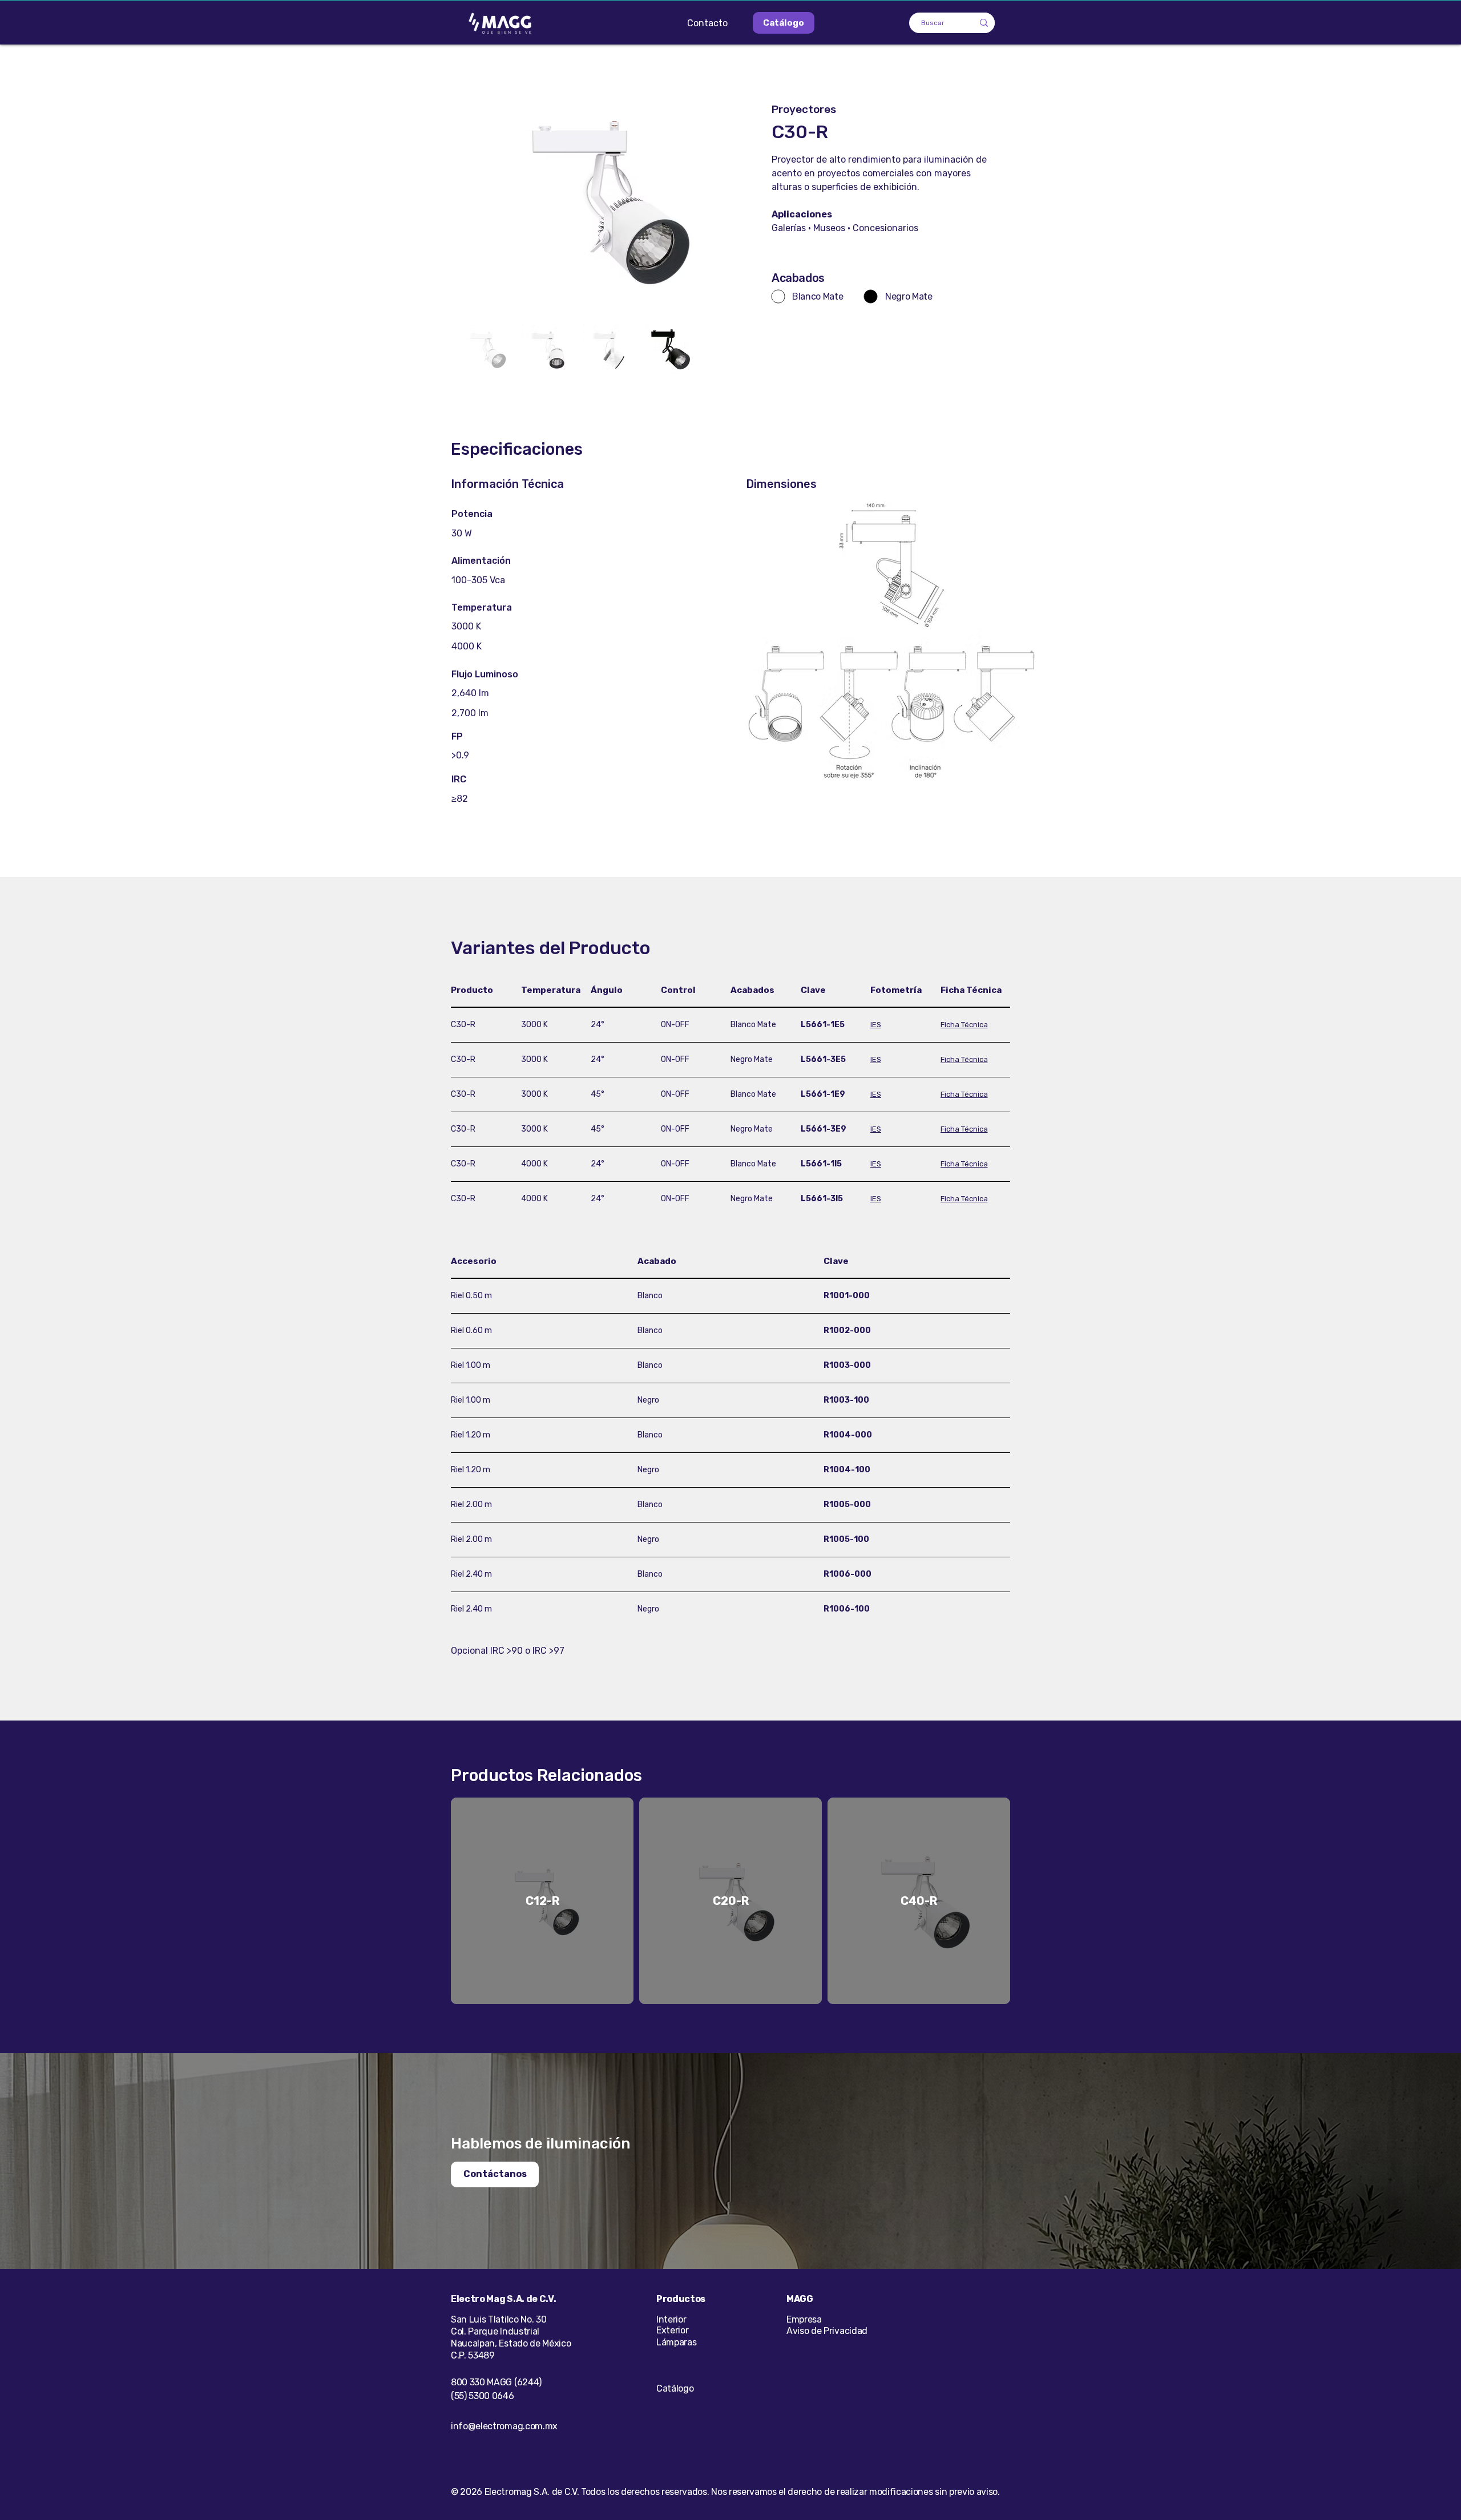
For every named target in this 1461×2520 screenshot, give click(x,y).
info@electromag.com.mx (504, 2426)
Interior (671, 2319)
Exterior (672, 2330)
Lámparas (676, 2342)
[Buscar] (984, 23)
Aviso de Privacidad (827, 2331)
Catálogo (675, 2388)
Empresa (804, 2319)
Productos (681, 2299)
